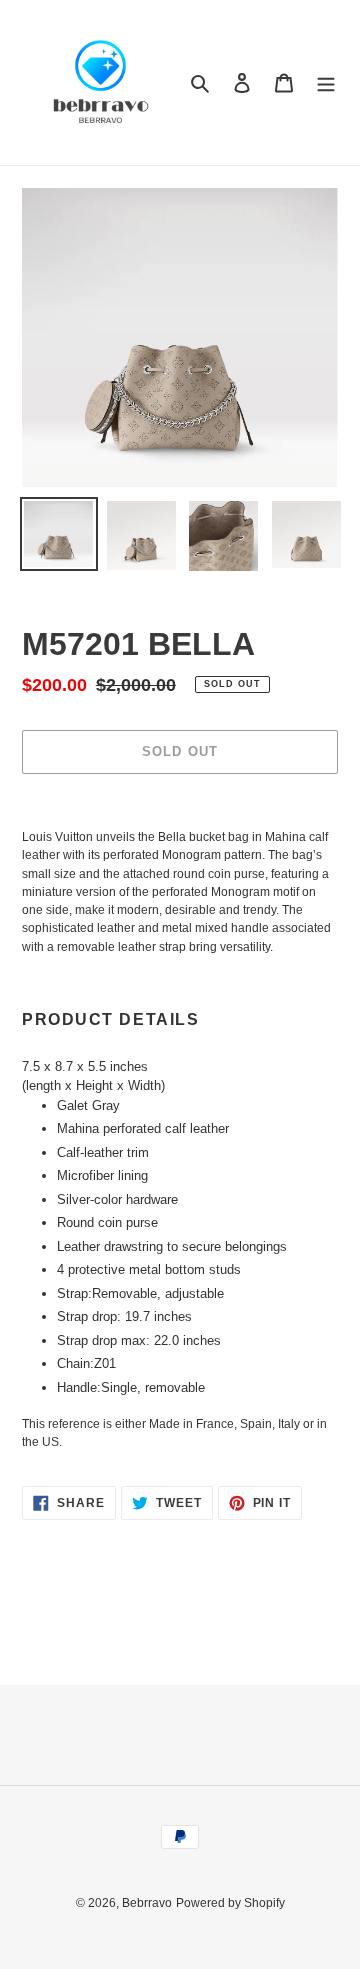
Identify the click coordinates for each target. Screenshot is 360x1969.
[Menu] (326, 82)
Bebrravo (147, 1903)
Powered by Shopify (230, 1903)
